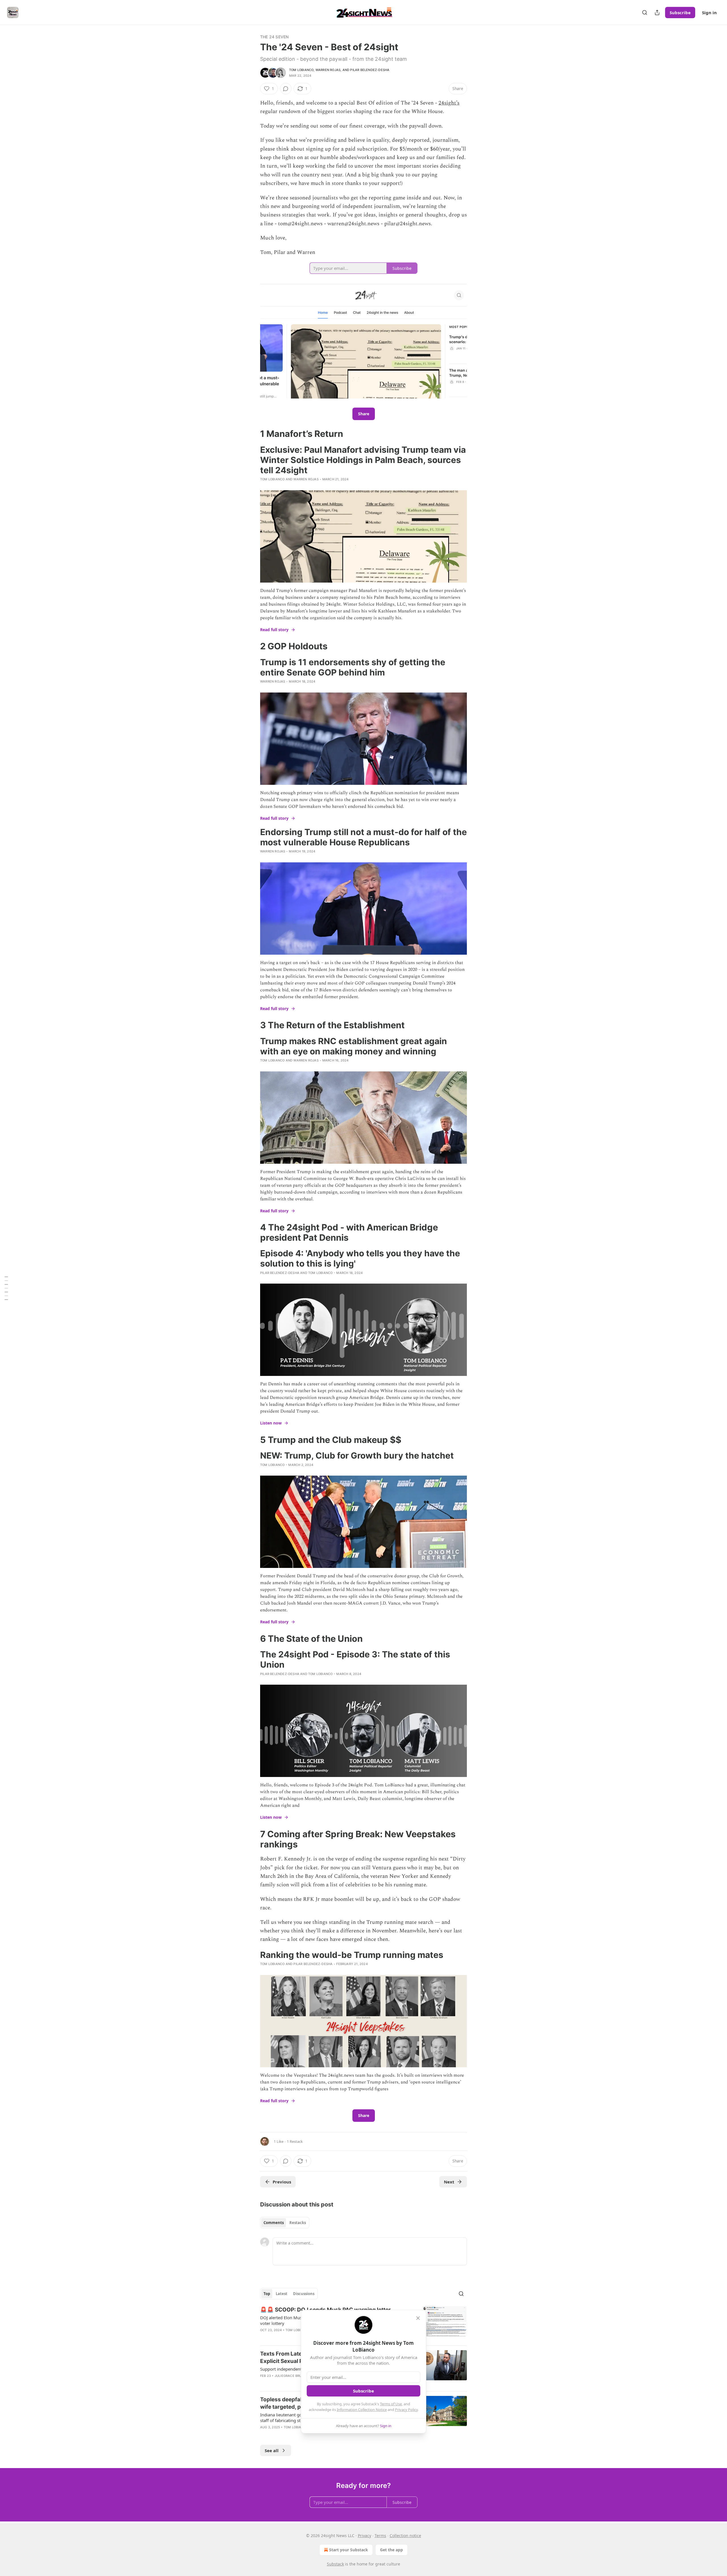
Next (449, 2182)
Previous (282, 2182)
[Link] (252, 434)
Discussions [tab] (304, 2294)
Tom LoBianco (301, 70)
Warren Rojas (328, 70)
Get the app (391, 2550)
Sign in (709, 12)
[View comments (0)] (286, 89)
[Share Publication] (657, 12)
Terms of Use (391, 2404)
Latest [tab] (282, 2294)
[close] (418, 2318)
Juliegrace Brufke (291, 2376)
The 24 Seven (274, 37)
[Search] (645, 12)
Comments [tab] (274, 2223)
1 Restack (295, 2141)
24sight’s (449, 103)
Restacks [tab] (298, 2223)
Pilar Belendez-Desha (370, 70)
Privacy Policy (406, 2410)
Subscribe (680, 12)
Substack (335, 2564)
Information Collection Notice (362, 2410)
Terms (380, 2536)
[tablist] (285, 2223)
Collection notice (405, 2536)
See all (272, 2450)
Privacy (364, 2536)
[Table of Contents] (6, 1288)
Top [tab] (267, 2294)
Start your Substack (349, 2550)
